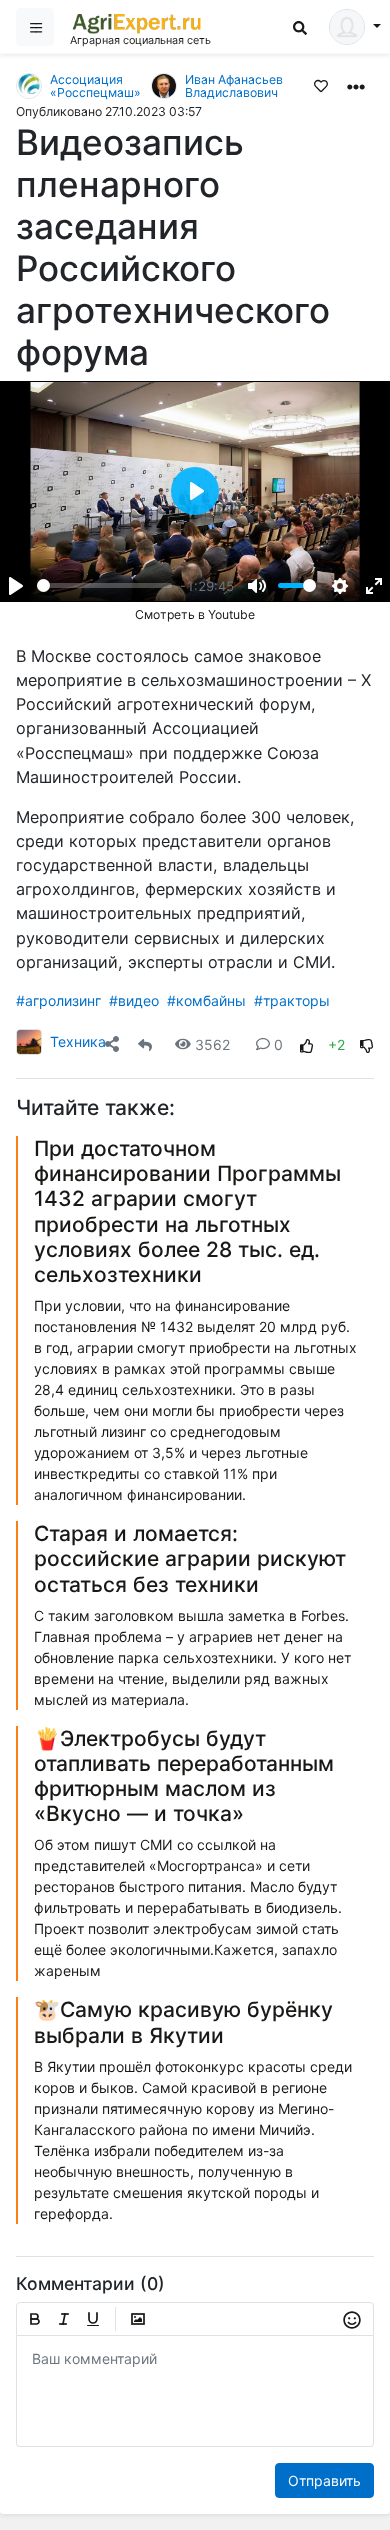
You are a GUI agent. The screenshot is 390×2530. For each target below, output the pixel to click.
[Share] (112, 1044)
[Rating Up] (307, 1044)
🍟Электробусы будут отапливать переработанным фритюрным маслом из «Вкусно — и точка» (184, 1776)
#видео (134, 1000)
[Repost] (145, 1044)
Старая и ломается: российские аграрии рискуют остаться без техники (190, 1558)
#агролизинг (58, 1000)
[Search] (300, 27)
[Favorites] (321, 85)
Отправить (324, 2480)
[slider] (104, 585)
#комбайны (206, 1000)
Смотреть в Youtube (195, 614)
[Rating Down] (367, 1044)
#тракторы (292, 1000)
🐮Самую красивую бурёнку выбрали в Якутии (183, 2022)
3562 (212, 1044)
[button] (356, 85)
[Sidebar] (35, 27)
